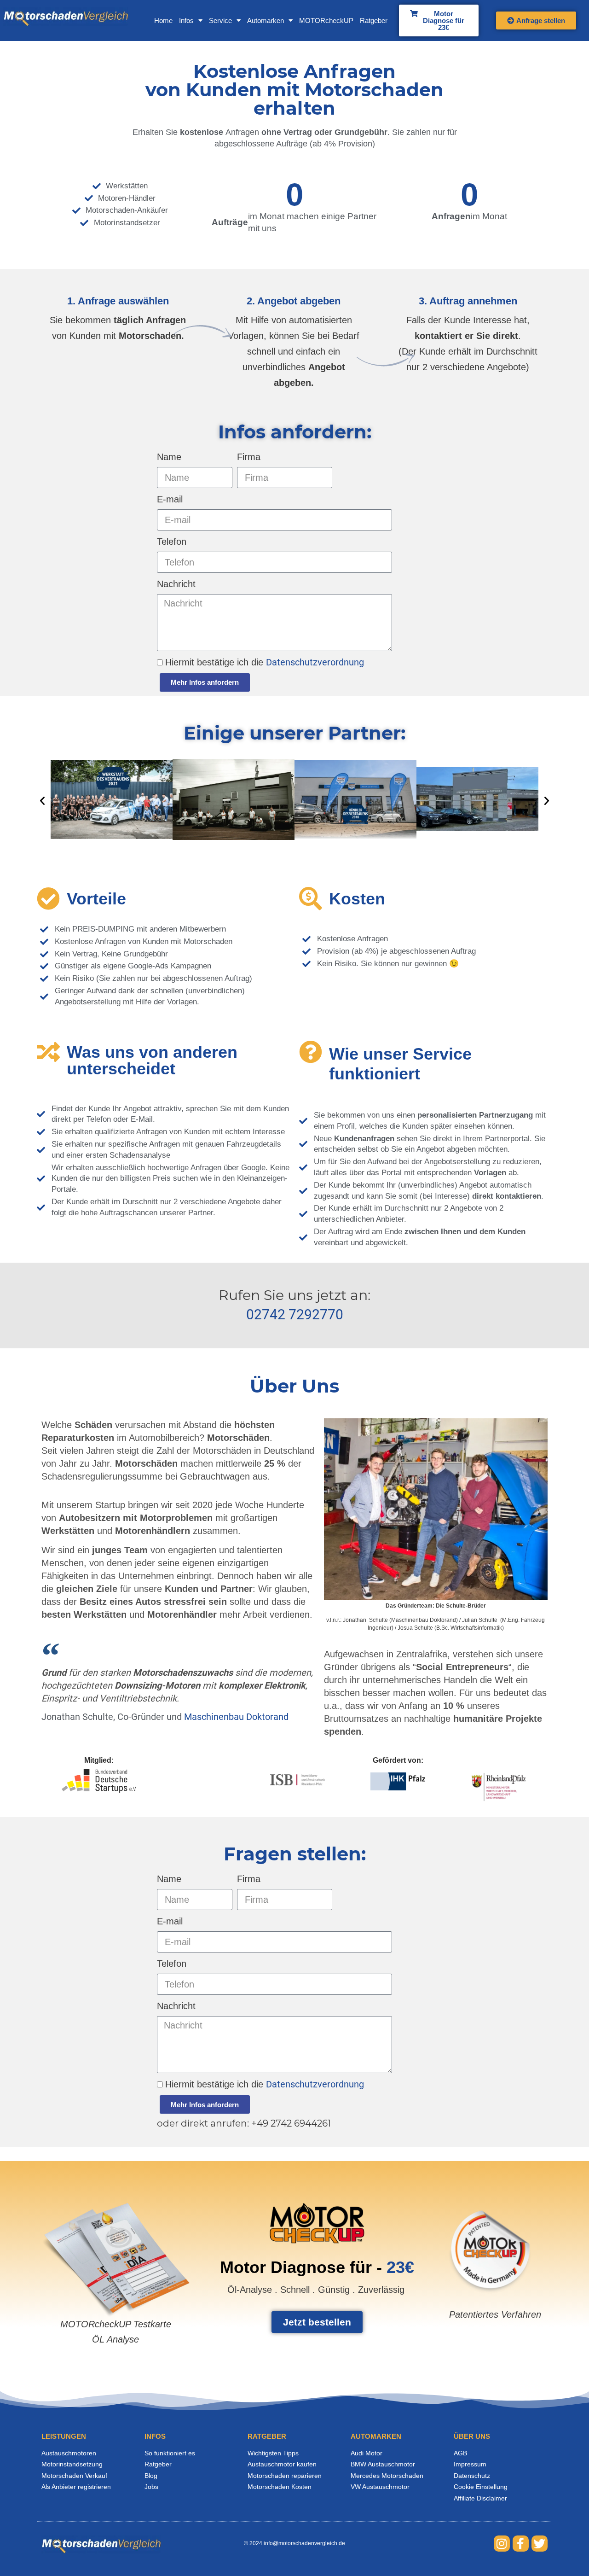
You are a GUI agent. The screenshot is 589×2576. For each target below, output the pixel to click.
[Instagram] (502, 2544)
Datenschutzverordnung (315, 662)
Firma (249, 457)
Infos (186, 20)
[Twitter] (540, 2544)
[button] (42, 801)
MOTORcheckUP (326, 20)
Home (163, 20)
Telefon (172, 542)
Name (169, 457)
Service (220, 20)
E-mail (170, 499)
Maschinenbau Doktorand (236, 1717)
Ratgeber (374, 20)
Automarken (266, 20)
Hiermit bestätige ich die (265, 662)
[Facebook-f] (521, 2544)
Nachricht (176, 584)
